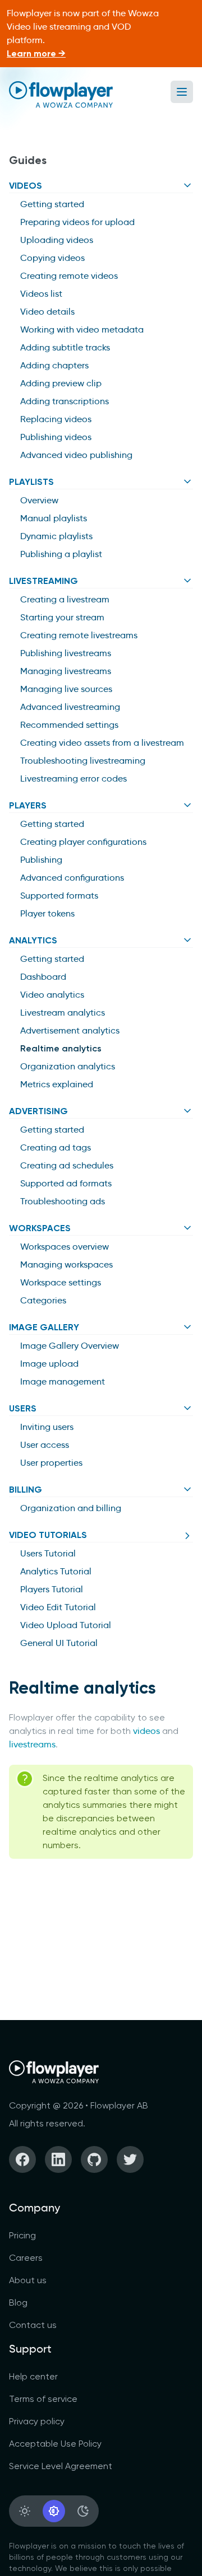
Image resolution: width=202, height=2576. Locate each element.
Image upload (49, 1364)
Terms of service (43, 2399)
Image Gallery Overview (70, 1346)
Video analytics (52, 995)
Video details (47, 312)
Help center (33, 2376)
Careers (26, 2258)
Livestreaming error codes (74, 779)
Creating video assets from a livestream (102, 743)
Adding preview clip (61, 383)
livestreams (32, 1744)
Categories (43, 1300)
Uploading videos (57, 240)
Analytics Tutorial (56, 1571)
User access (45, 1445)
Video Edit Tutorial (58, 1607)
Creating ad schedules (67, 1165)
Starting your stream (62, 617)
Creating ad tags (56, 1147)
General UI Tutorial (59, 1643)
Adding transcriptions (65, 401)
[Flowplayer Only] (61, 94)
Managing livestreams (66, 671)
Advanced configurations (72, 878)
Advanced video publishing (76, 455)
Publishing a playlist (61, 554)
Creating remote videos (69, 276)
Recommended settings (69, 725)
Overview (39, 500)
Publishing (41, 860)
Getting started (52, 204)
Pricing (22, 2235)
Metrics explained (57, 1084)
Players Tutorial (52, 1589)
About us (28, 2280)
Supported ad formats (66, 1183)
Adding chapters (54, 365)
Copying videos (52, 258)
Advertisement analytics (70, 1030)
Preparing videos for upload (77, 222)
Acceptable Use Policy (55, 2444)
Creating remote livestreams (79, 635)
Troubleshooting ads (63, 1201)
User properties (51, 1463)
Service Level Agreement (61, 2466)
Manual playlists (54, 518)
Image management (63, 1381)
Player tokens (47, 913)
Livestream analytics (63, 1013)
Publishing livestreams (66, 653)
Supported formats (59, 896)
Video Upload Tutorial (66, 1625)
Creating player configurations (83, 842)
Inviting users (47, 1427)
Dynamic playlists (56, 536)
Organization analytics (68, 1066)
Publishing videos (56, 437)
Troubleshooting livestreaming (83, 761)
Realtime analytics (61, 1048)
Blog (18, 2302)
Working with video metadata (82, 329)
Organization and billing (71, 1508)
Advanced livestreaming (70, 707)
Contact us (33, 2325)
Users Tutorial (48, 1553)
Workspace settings (61, 1282)
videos (146, 1731)
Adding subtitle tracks (65, 347)
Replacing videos (56, 419)
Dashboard (43, 977)
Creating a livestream (65, 599)
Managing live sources (66, 689)
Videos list (41, 294)
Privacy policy (37, 2421)
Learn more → (36, 53)
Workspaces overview (65, 1247)
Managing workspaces (66, 1264)
